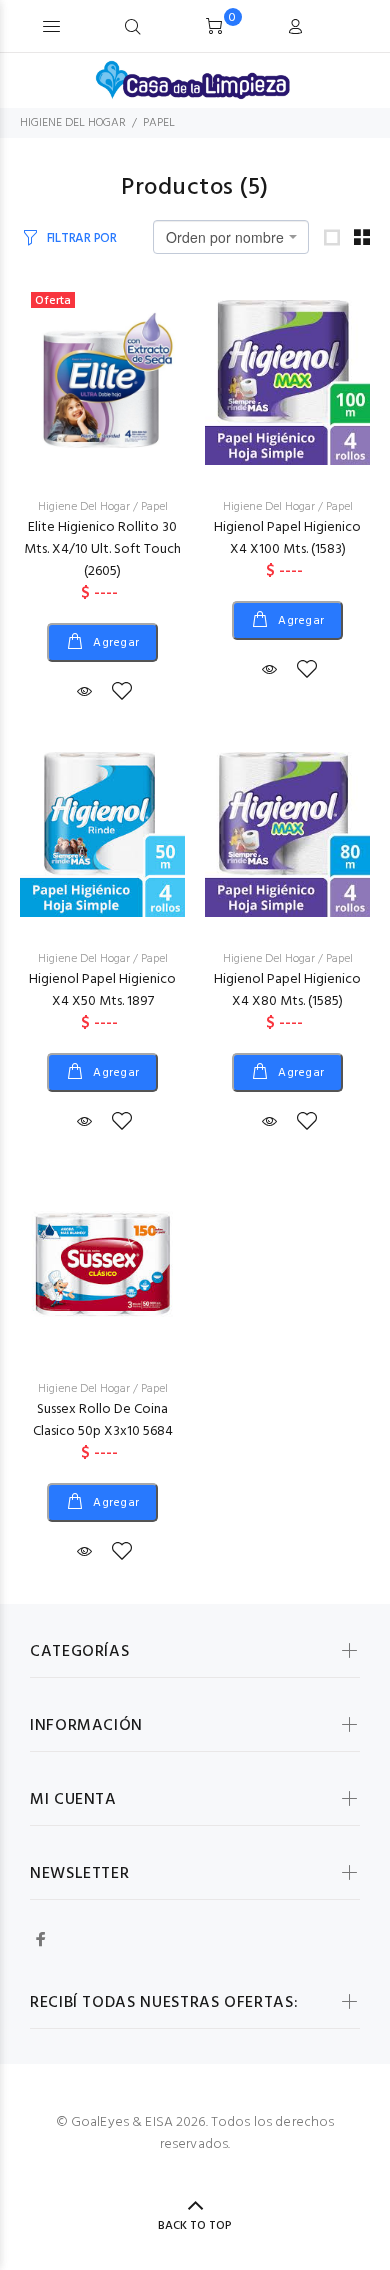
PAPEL (159, 123)
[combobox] (231, 237)
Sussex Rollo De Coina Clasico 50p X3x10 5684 (103, 1420)
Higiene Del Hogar (84, 507)
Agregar (115, 643)
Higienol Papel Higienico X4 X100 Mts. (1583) (287, 538)
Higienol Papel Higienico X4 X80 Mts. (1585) (287, 990)
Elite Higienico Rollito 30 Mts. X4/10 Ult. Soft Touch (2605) (102, 549)
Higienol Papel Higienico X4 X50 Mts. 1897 (102, 990)
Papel (154, 507)
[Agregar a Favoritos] (122, 693)
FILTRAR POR (82, 238)
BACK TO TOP (195, 2226)
